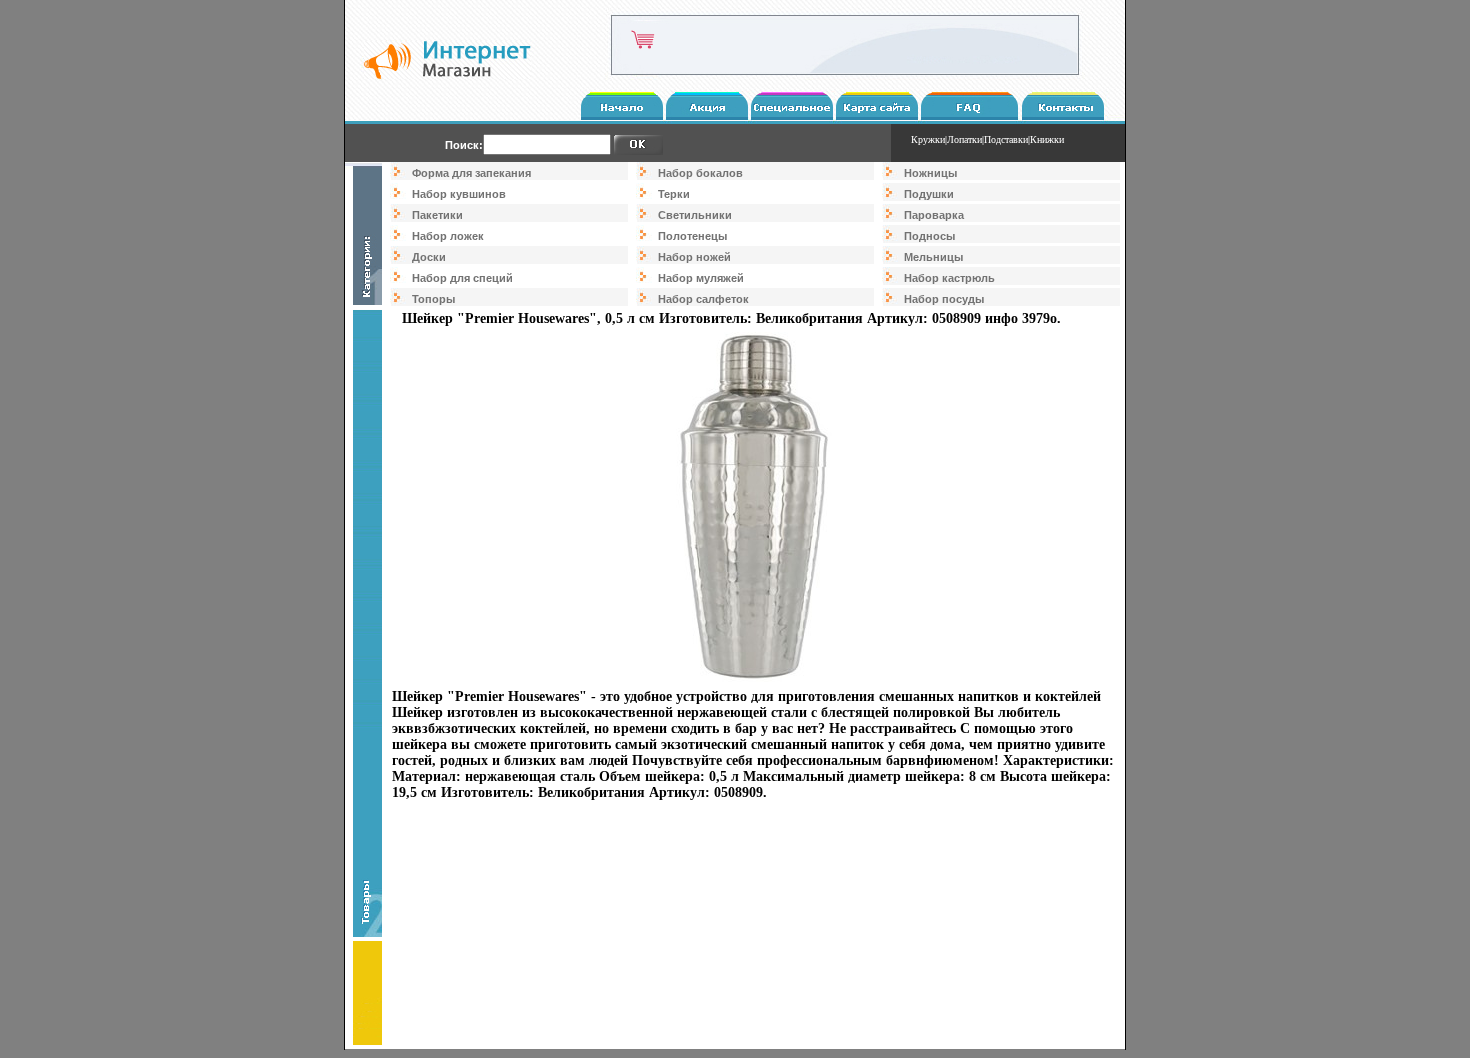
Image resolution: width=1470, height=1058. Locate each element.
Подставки (1006, 139)
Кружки (928, 139)
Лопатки (964, 139)
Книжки (1047, 139)
